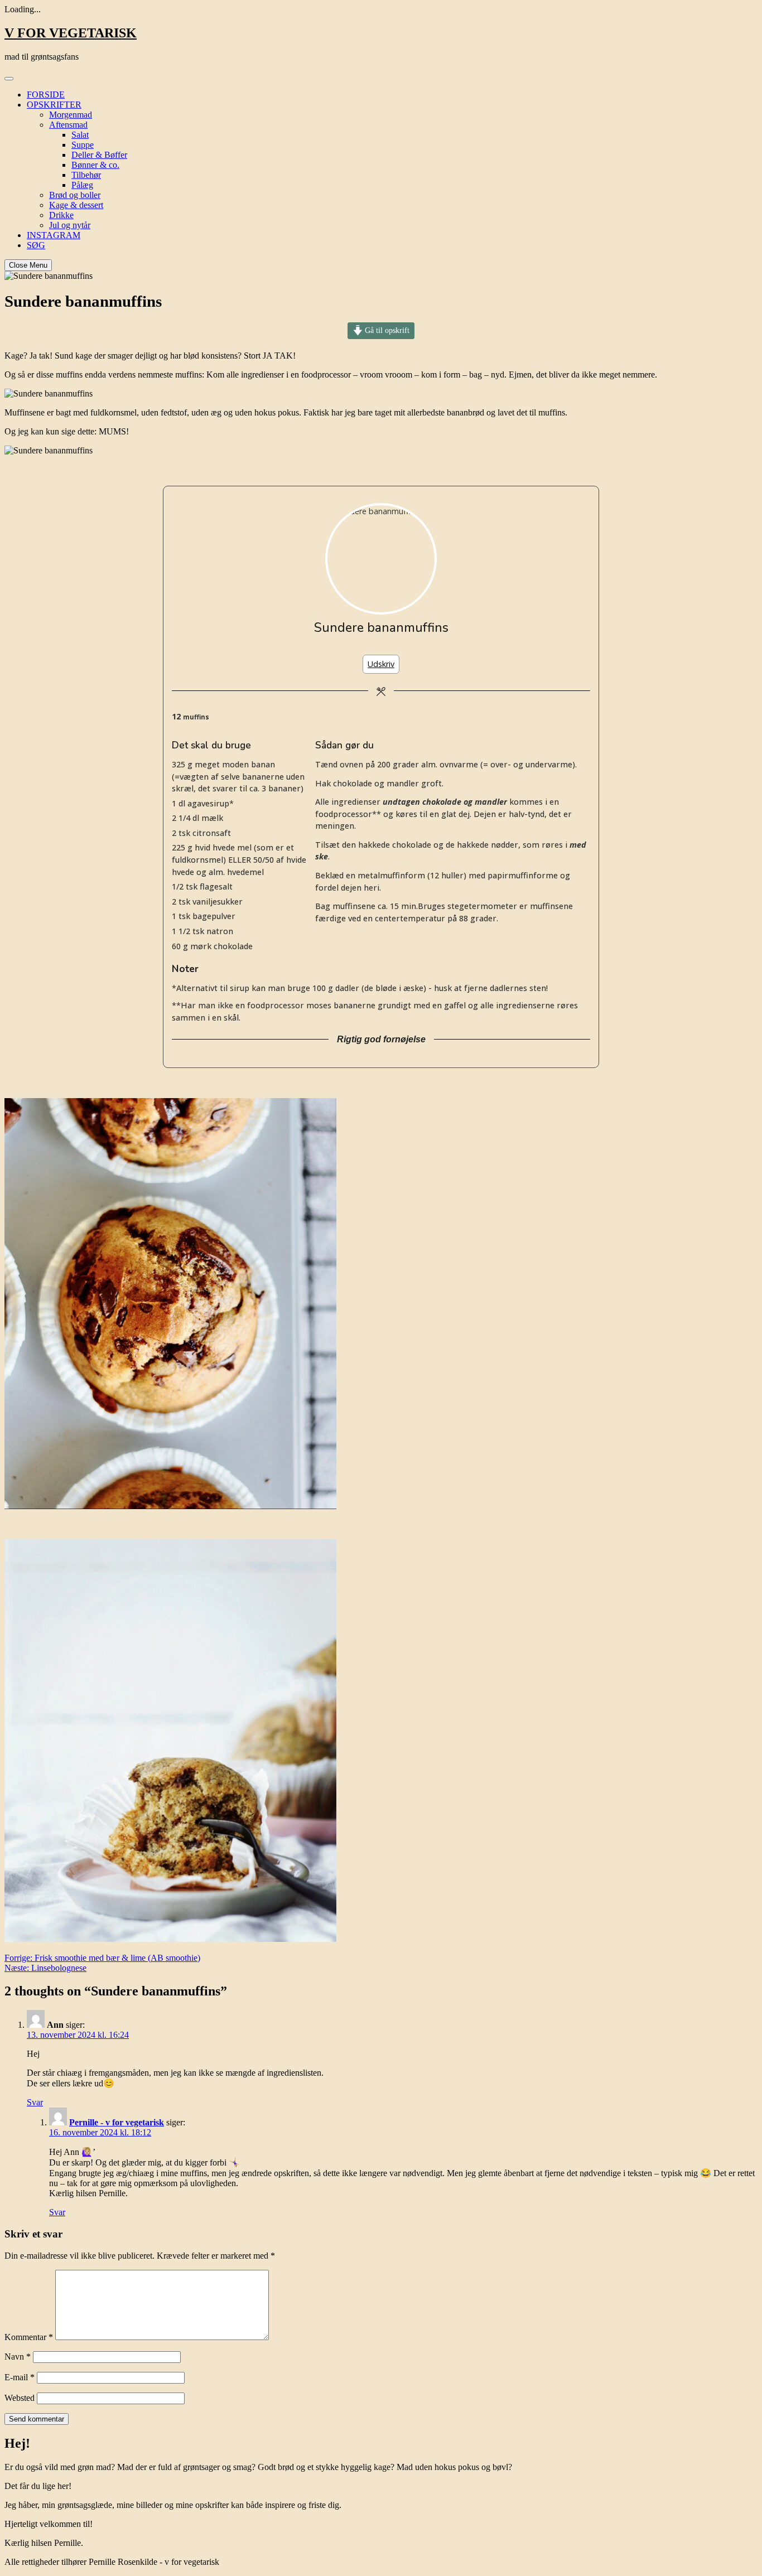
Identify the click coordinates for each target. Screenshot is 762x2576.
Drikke (61, 215)
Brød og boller (75, 195)
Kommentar (29, 2337)
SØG (36, 245)
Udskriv (381, 664)
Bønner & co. (95, 165)
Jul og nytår (70, 225)
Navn (18, 2357)
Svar (35, 2102)
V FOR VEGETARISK (71, 33)
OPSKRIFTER (54, 105)
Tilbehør (86, 175)
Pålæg (82, 185)
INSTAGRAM (54, 235)
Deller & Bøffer (99, 155)
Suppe (83, 145)
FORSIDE (46, 95)
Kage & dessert (76, 205)
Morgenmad (71, 115)
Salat (80, 135)
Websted (20, 2398)
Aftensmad (68, 125)
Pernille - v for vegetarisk (117, 2122)
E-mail (20, 2377)
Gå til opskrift (386, 330)
